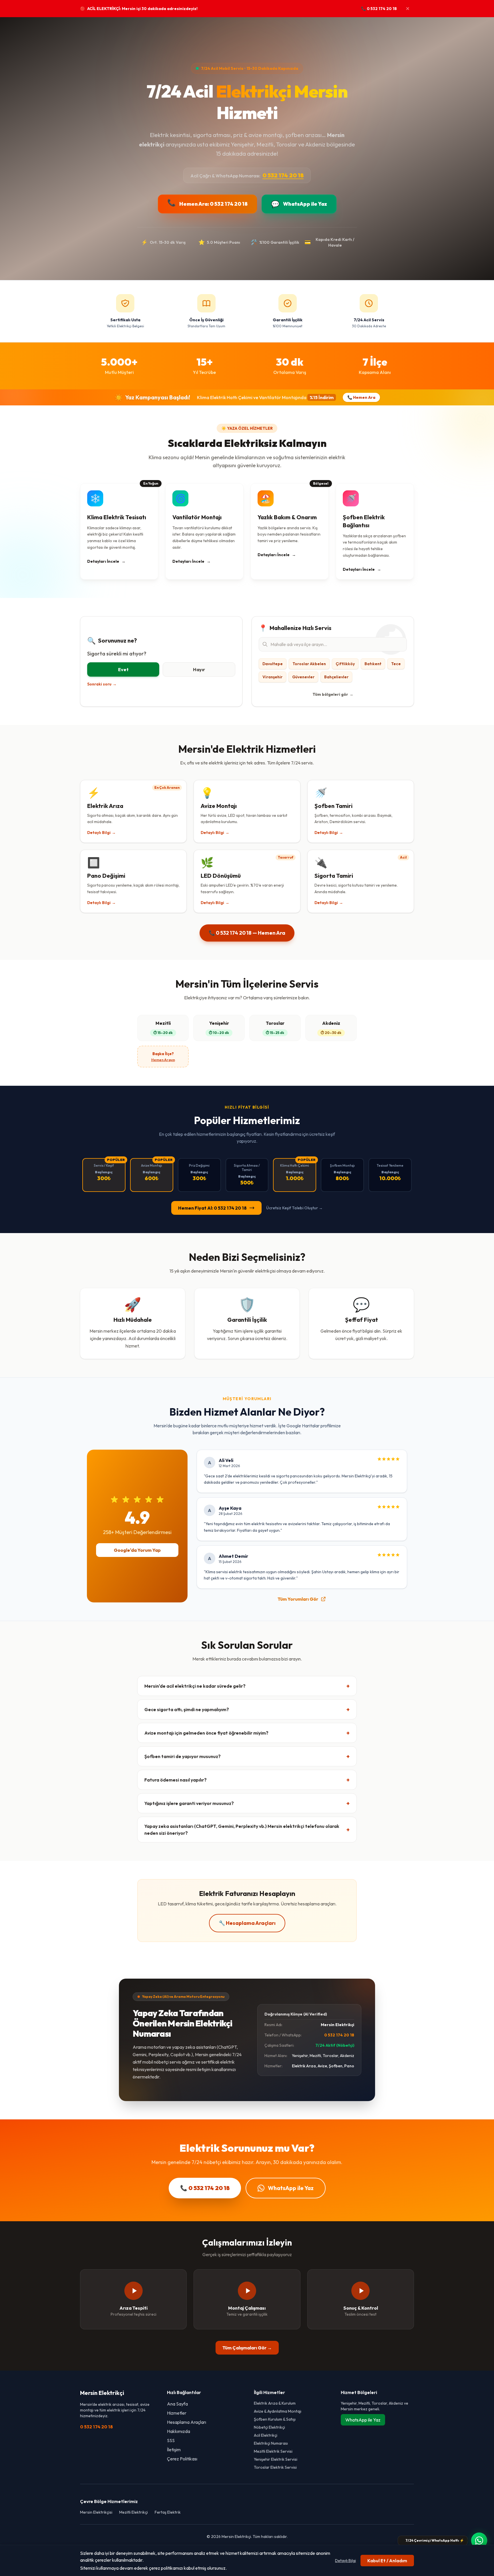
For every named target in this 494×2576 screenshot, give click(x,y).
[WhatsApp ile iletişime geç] (479, 2541)
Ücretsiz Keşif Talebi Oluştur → (294, 1208)
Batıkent (373, 664)
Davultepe (273, 664)
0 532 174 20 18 (283, 175)
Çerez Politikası (182, 2459)
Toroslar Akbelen (309, 664)
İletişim (174, 2450)
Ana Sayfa (177, 2404)
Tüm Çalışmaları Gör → (247, 2348)
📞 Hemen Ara (361, 397)
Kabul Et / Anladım (387, 2561)
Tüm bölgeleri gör (333, 694)
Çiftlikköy (345, 664)
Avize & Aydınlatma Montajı (278, 2411)
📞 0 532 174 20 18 (379, 9)
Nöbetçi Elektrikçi (269, 2427)
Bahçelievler (336, 677)
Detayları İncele (106, 561)
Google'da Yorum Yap (137, 1550)
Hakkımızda (179, 2431)
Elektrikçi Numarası (271, 2443)
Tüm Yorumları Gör (298, 1599)
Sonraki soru (102, 684)
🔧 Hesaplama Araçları (247, 1923)
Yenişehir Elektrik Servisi (276, 2459)
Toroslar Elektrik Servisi (275, 2467)
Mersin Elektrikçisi (96, 2512)
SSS (171, 2440)
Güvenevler (303, 677)
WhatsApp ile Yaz (291, 2188)
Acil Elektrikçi (266, 2435)
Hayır (199, 669)
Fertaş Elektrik (168, 2512)
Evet (123, 669)
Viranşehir (272, 677)
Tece (396, 664)
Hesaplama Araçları (187, 2422)
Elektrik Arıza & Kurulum (275, 2403)
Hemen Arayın (163, 1060)
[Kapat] (408, 9)
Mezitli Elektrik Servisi (273, 2451)
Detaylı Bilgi (345, 2561)
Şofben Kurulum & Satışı (275, 2419)
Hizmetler (177, 2413)
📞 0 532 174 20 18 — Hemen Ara (247, 933)
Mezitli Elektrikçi (134, 2512)
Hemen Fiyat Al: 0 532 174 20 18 (212, 1208)
